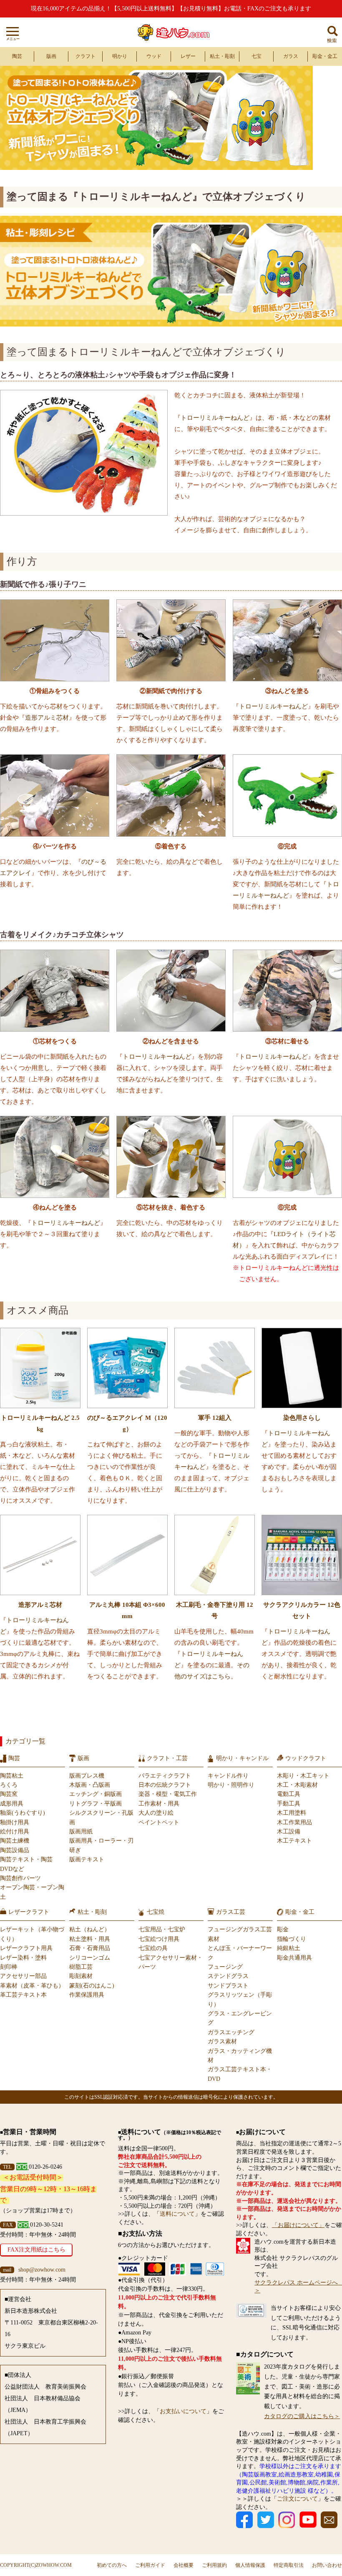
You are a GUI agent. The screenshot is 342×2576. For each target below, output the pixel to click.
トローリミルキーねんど (215, 418)
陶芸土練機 (15, 1841)
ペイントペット (159, 1822)
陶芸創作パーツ (20, 1878)
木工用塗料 (292, 1813)
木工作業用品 (294, 1822)
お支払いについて (183, 2411)
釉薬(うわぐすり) (23, 1813)
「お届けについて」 (298, 2225)
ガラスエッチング (231, 2032)
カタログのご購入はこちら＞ (302, 2416)
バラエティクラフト (165, 1776)
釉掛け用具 (15, 1822)
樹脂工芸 (81, 1967)
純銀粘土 (289, 1948)
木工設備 (289, 1832)
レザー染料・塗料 (23, 1958)
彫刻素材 (81, 1976)
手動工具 (289, 1804)
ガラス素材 (222, 2041)
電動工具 (289, 1794)
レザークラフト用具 (26, 1948)
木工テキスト (294, 1841)
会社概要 (184, 2565)
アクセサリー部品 (23, 1976)
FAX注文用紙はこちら (36, 2250)
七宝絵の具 (153, 1948)
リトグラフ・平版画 (96, 1804)
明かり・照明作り (231, 1785)
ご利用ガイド (150, 2565)
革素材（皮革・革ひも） (32, 1986)
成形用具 (12, 1804)
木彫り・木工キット (303, 1776)
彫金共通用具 (294, 1958)
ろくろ (9, 1785)
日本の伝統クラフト (165, 1785)
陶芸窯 (9, 1794)
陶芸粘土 (12, 1776)
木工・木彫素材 (297, 1785)
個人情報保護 (250, 2565)
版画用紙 (81, 1832)
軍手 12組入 (215, 1418)
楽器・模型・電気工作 (168, 1794)
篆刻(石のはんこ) (92, 1986)
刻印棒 (9, 1967)
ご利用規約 (214, 2565)
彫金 (283, 1929)
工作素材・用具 (159, 1804)
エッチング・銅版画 (96, 1794)
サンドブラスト (228, 1986)
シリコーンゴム (90, 1958)
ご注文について (297, 2499)
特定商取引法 (289, 2565)
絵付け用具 (15, 1832)
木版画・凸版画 (90, 1785)
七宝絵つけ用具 (159, 1939)
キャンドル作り (228, 1776)
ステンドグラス (228, 1976)
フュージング (225, 1967)
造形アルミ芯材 (47, 718)
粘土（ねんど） (90, 1929)
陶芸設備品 (15, 1850)
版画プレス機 (87, 1776)
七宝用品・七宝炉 (162, 1929)
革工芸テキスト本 (23, 1995)
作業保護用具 (87, 1995)
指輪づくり (292, 1939)
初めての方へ (112, 2565)
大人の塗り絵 (156, 1813)
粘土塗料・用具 (90, 1939)
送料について (177, 2214)
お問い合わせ (327, 2565)
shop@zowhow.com (42, 2270)
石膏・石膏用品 (90, 1948)
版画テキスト (87, 1859)
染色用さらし (302, 1418)
